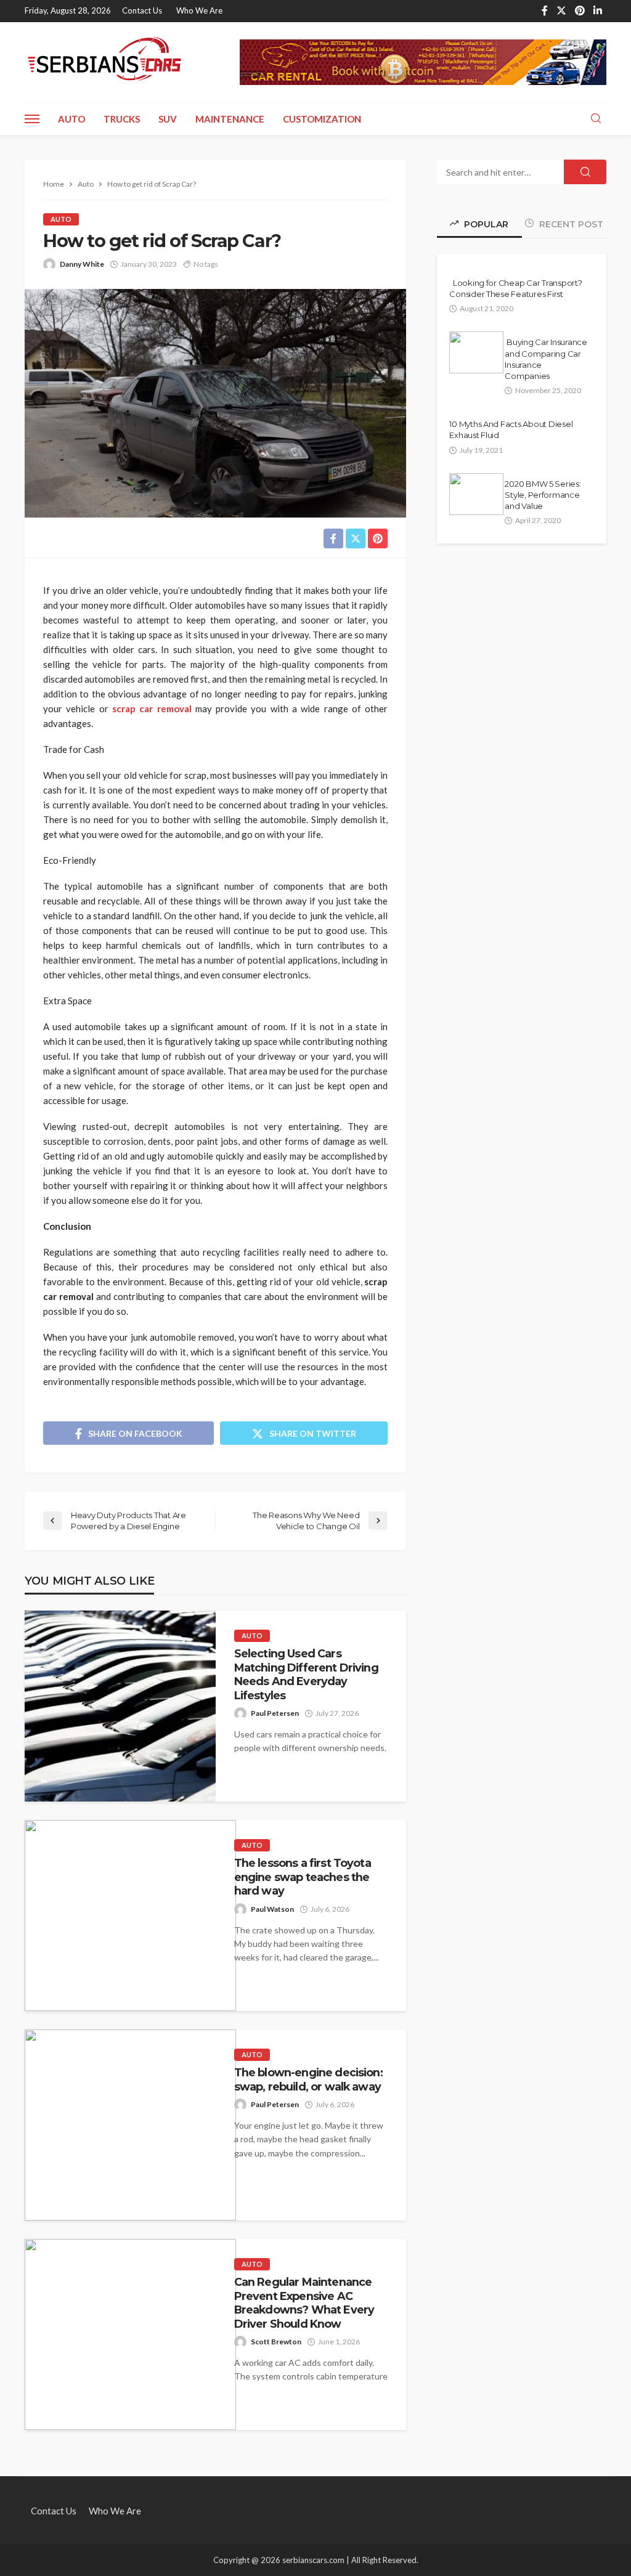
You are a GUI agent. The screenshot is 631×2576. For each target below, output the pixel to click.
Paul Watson (272, 1909)
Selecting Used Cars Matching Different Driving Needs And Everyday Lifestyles (306, 1674)
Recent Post (570, 224)
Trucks (122, 119)
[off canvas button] (32, 119)
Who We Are (199, 10)
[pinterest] (580, 11)
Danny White (82, 264)
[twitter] (561, 11)
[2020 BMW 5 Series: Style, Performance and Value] (476, 494)
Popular (485, 224)
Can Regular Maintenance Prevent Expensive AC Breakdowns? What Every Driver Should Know (304, 2302)
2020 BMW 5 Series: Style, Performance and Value (543, 495)
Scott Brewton (276, 2342)
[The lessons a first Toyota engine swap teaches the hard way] (130, 1916)
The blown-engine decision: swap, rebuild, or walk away (308, 2079)
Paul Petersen (275, 1713)
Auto (71, 119)
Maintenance (230, 119)
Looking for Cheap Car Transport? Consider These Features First (515, 288)
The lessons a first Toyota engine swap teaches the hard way (303, 1877)
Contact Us (142, 10)
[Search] (596, 119)
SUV (168, 119)
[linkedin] (598, 11)
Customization (322, 119)
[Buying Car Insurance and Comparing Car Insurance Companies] (476, 352)
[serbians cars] (105, 61)
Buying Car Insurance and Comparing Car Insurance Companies (546, 359)
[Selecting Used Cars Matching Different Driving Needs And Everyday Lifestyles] (120, 1706)
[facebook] (545, 11)
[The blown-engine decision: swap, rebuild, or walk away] (130, 2125)
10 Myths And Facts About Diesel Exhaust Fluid (511, 429)
